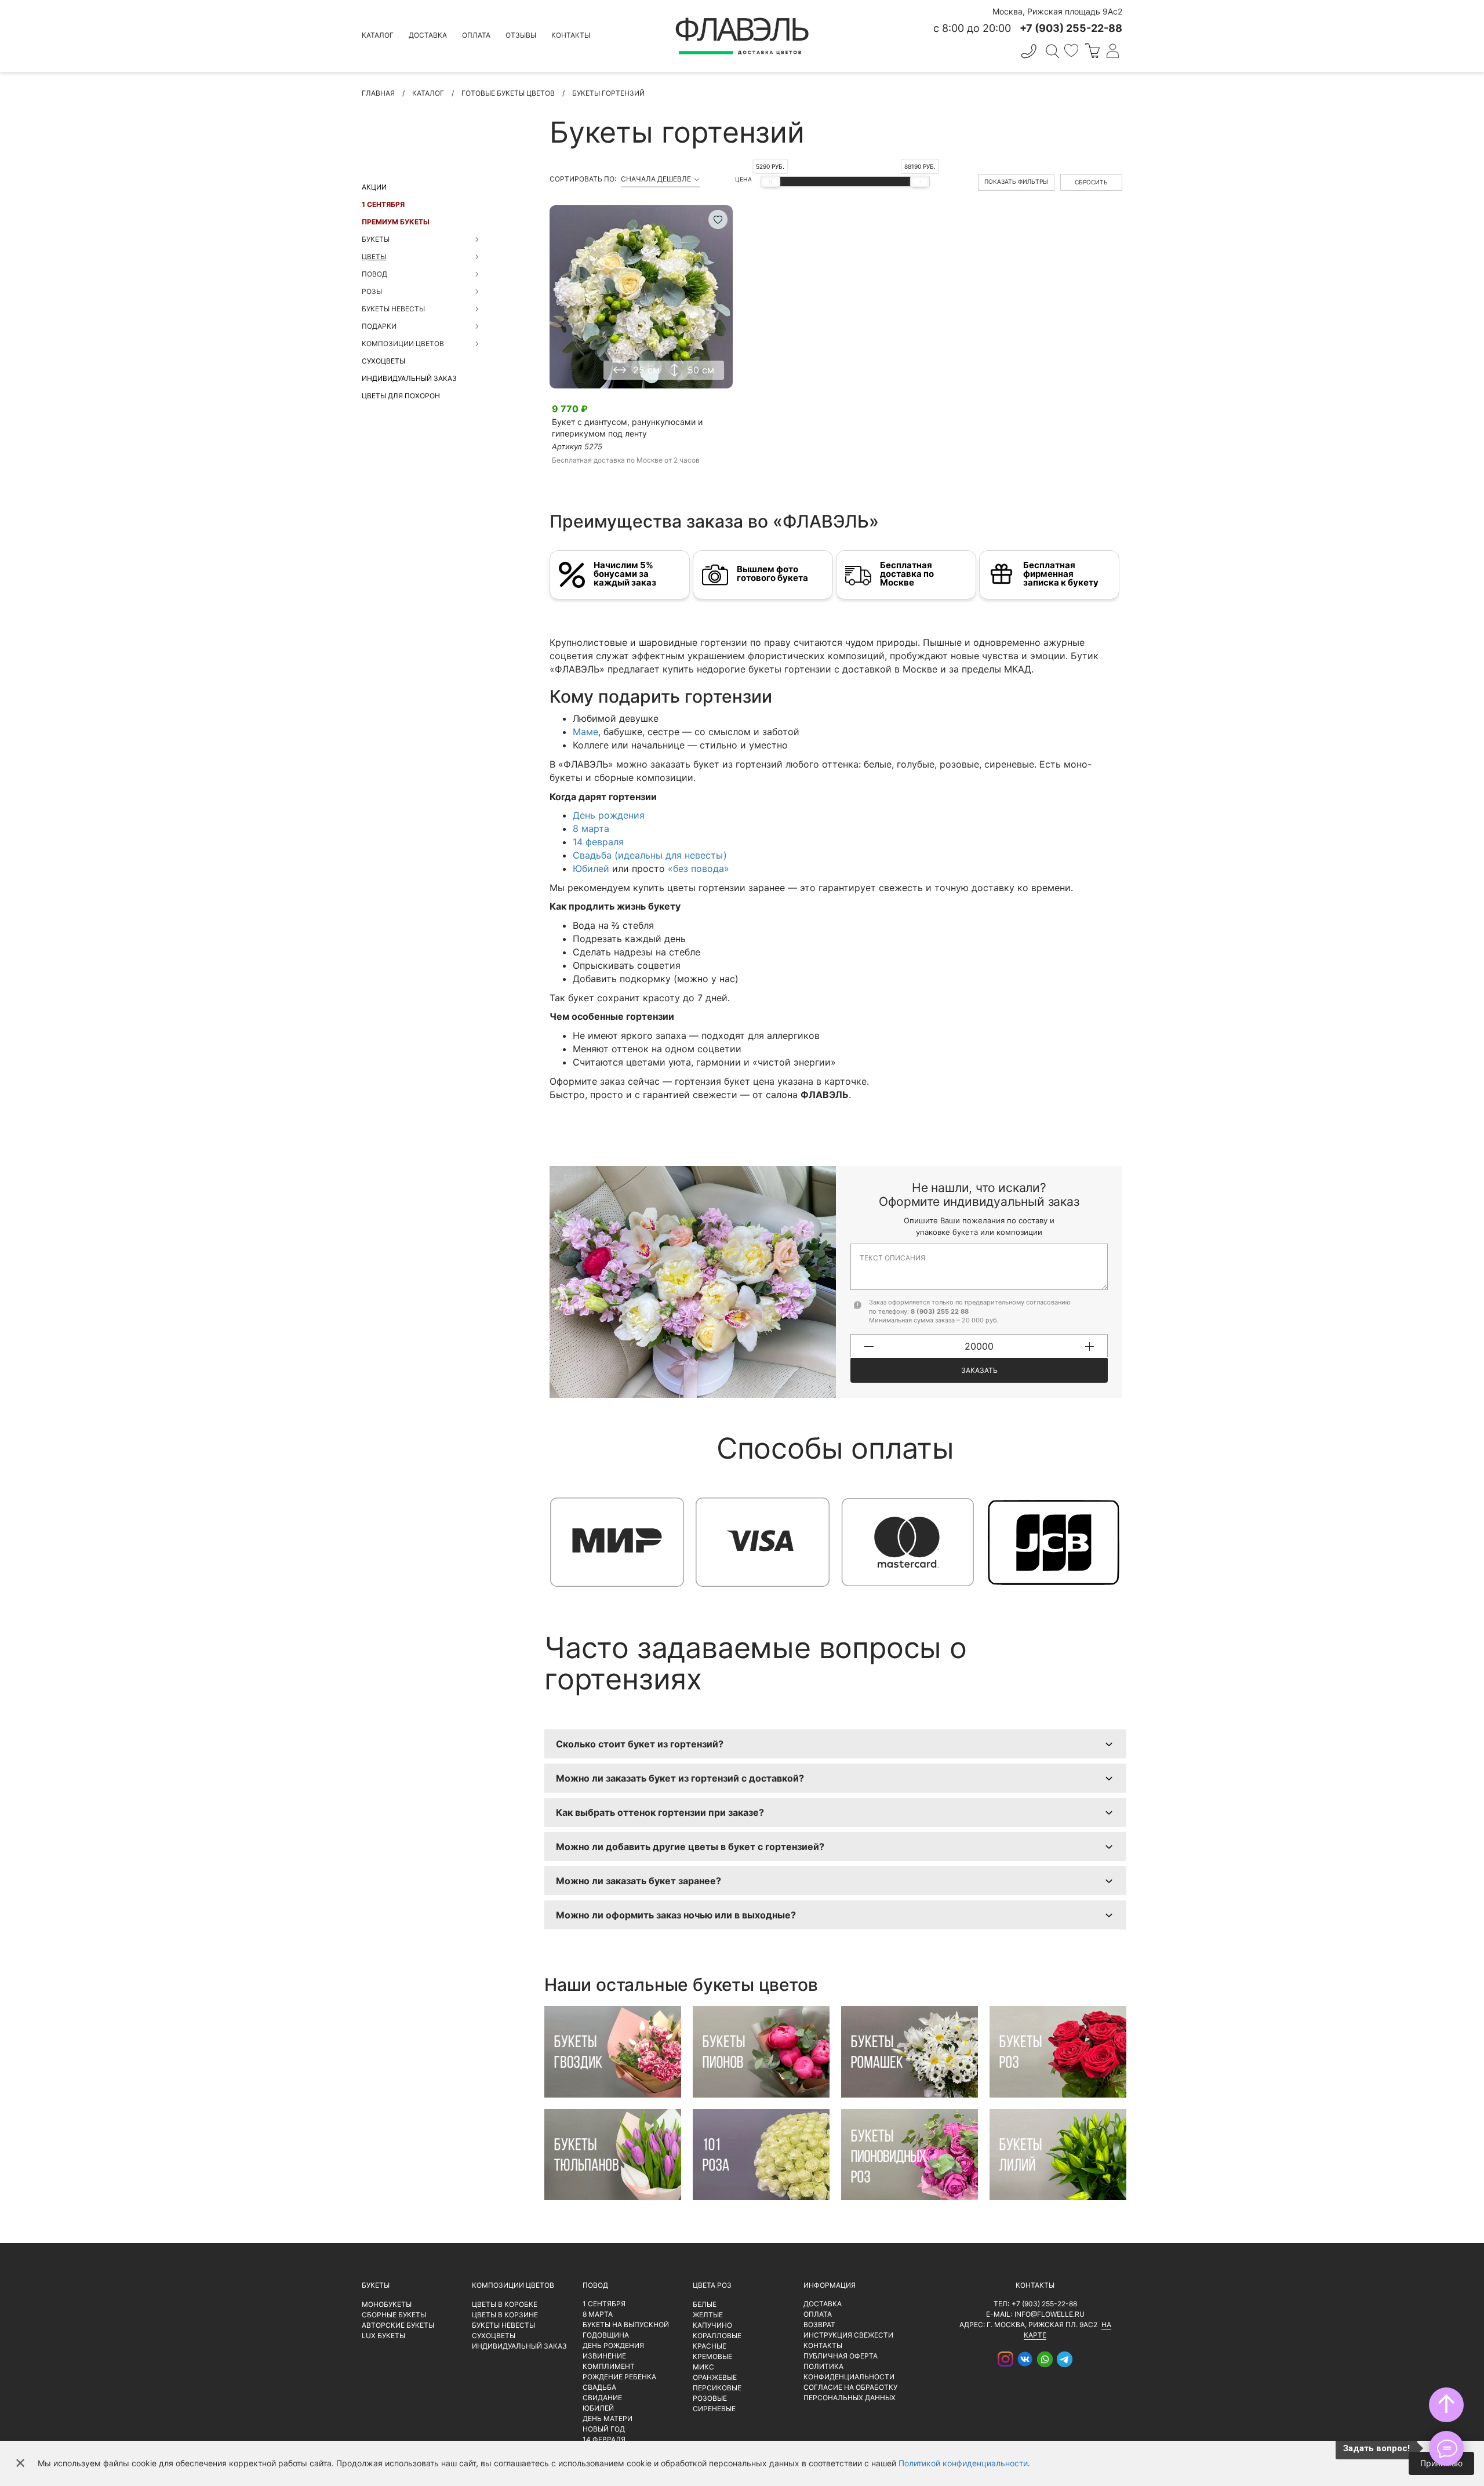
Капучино (712, 2325)
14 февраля (598, 842)
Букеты (376, 2285)
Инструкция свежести (848, 2335)
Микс (703, 2367)
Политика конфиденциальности (849, 2371)
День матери (608, 2418)
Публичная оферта (841, 2356)
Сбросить (1091, 182)
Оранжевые (715, 2377)
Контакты (571, 35)
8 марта (591, 828)
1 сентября (383, 204)
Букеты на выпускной (626, 2325)
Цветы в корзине (505, 2315)
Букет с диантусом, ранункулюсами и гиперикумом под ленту (627, 428)
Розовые (710, 2398)
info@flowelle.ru (1050, 2314)
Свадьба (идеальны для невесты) (650, 855)
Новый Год (604, 2429)
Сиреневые (714, 2409)
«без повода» (699, 868)
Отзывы (521, 35)
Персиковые (717, 2388)
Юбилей (591, 868)
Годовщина (606, 2335)
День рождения (609, 815)
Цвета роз (712, 2285)
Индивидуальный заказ (409, 378)
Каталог (378, 35)
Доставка (428, 35)
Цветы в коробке (505, 2304)
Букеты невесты (503, 2325)
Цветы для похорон (401, 396)
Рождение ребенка (619, 2377)
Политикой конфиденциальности (963, 2463)
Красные (710, 2346)
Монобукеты (387, 2304)
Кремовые (712, 2356)
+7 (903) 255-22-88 (1044, 2304)
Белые (705, 2304)
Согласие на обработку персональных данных (850, 2392)
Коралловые (717, 2336)
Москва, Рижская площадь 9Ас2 (1057, 11)
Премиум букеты (396, 222)
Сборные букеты (394, 2315)
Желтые (708, 2315)
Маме (585, 732)
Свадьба (599, 2387)
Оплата (476, 35)
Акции (374, 187)
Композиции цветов (513, 2285)
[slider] (770, 181)
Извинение (604, 2356)
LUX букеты (383, 2336)
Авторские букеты (398, 2325)
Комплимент (609, 2366)
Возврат (819, 2325)
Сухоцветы (383, 361)
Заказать (979, 1370)
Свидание (602, 2398)
